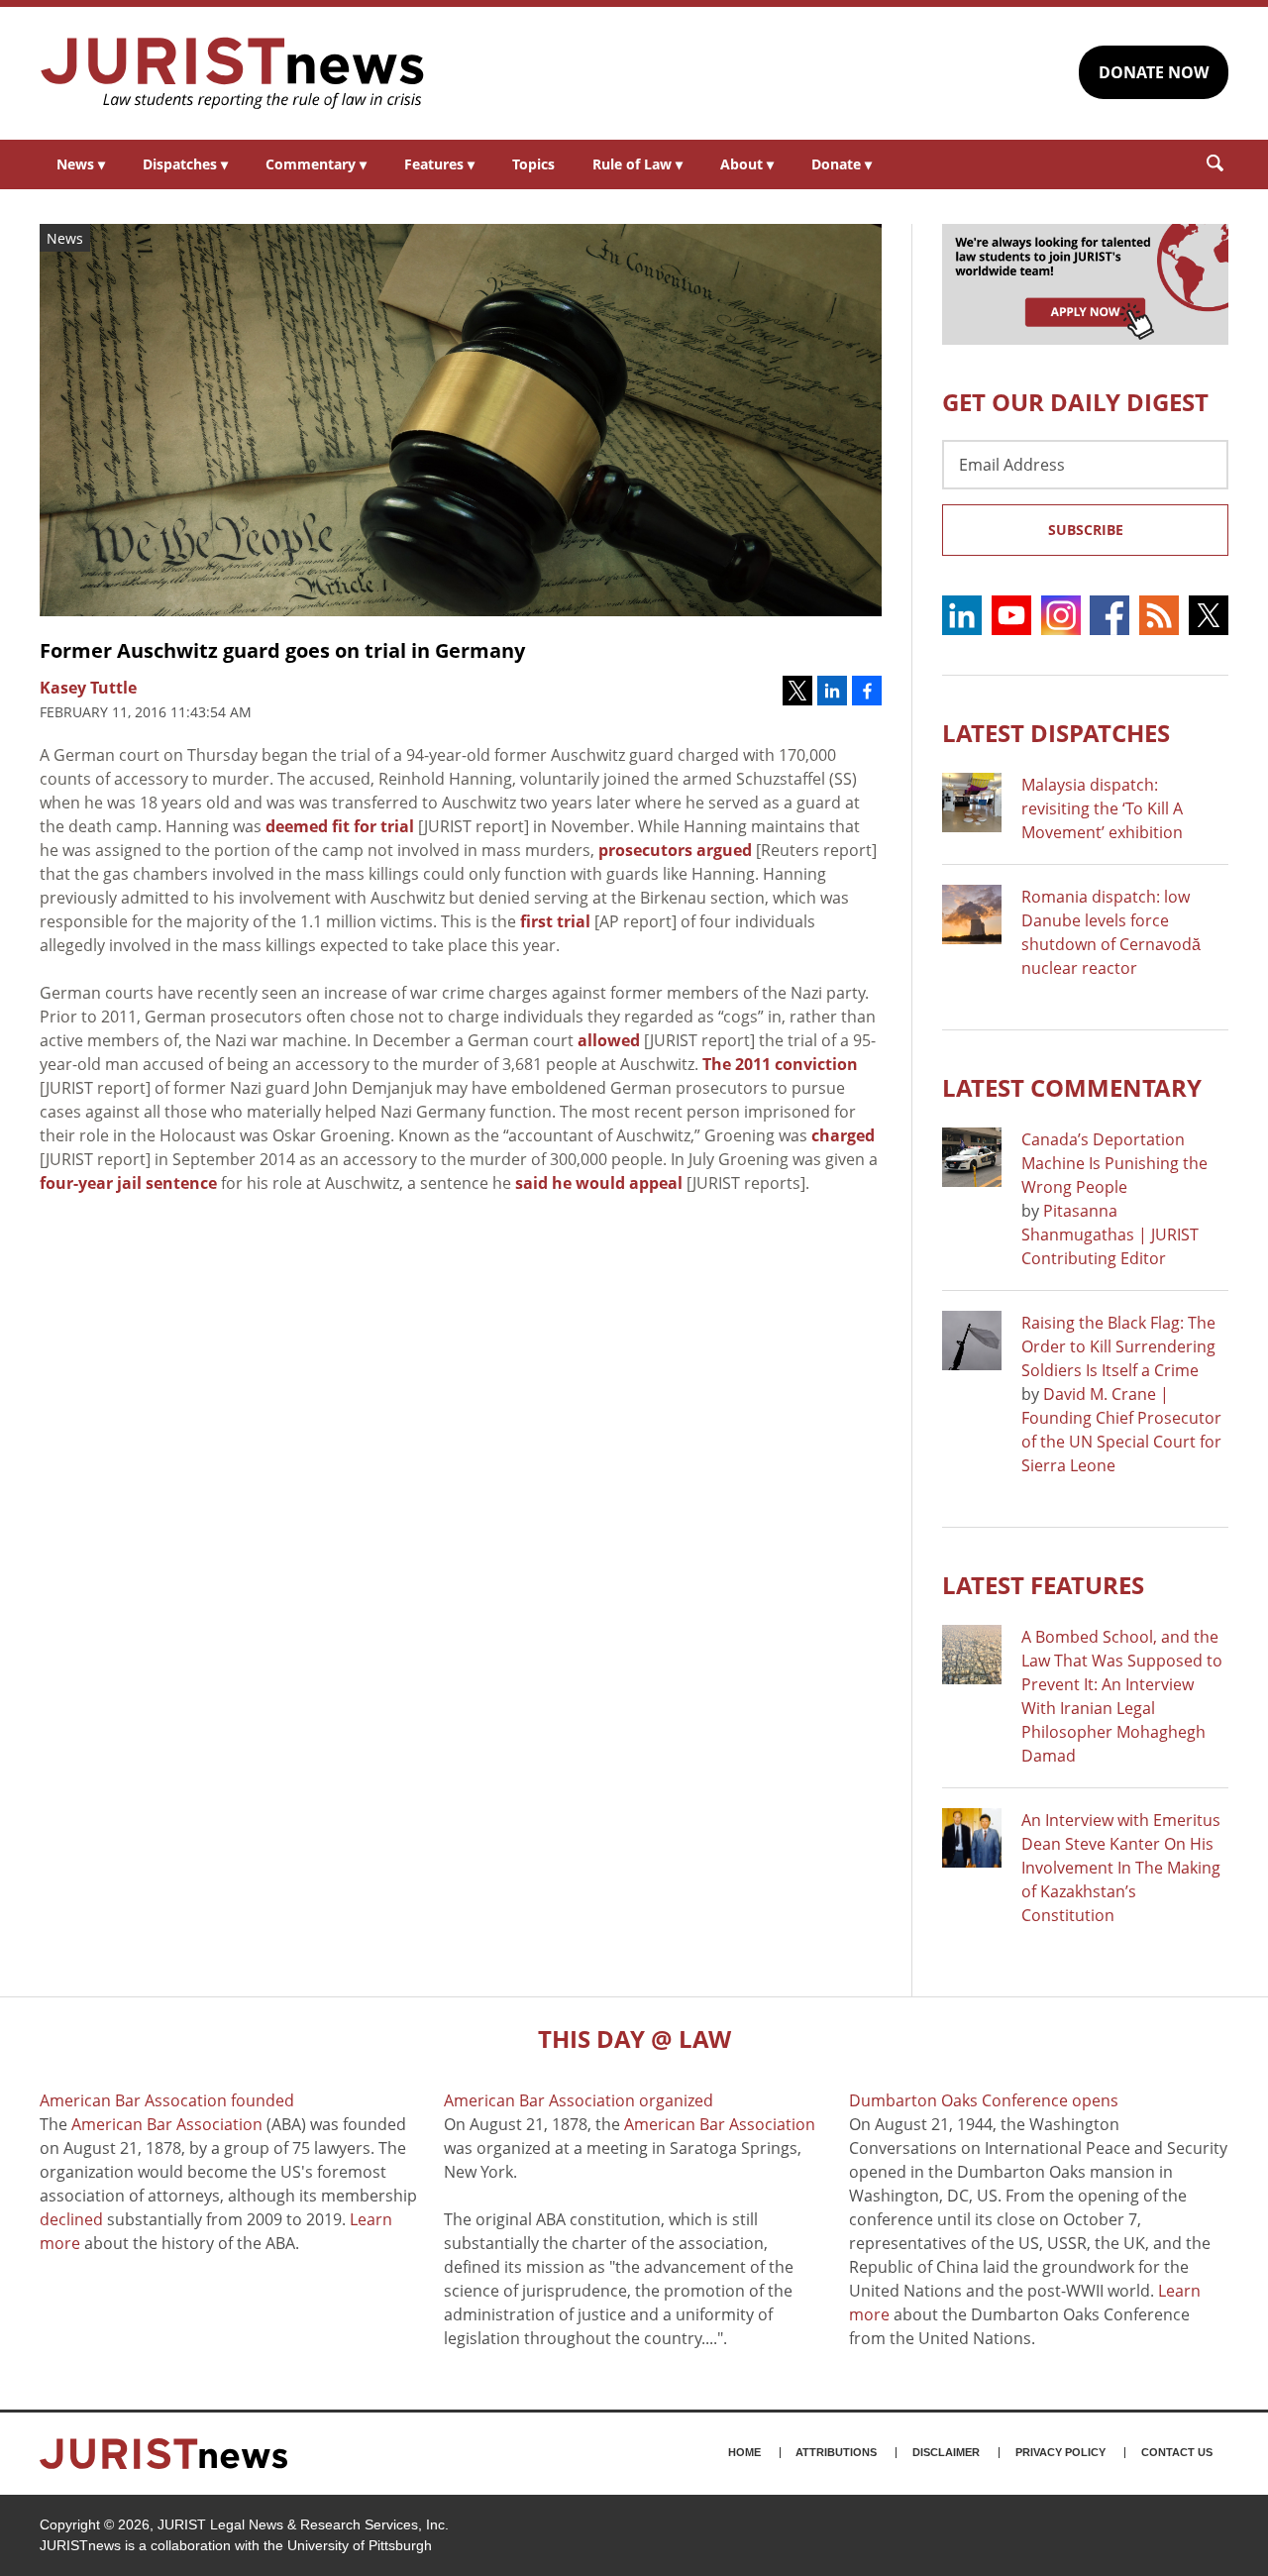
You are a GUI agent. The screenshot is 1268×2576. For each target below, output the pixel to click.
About (747, 164)
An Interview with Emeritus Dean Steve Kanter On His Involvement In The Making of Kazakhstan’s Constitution (1121, 1868)
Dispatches (185, 164)
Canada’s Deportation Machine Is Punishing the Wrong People (1114, 1163)
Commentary (316, 164)
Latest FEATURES (1043, 1585)
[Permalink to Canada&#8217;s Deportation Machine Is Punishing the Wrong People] (972, 1157)
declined (71, 2219)
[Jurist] (233, 73)
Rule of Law (637, 164)
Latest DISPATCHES (1056, 733)
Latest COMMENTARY (1072, 1087)
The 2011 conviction (780, 1064)
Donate (842, 164)
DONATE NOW (1154, 72)
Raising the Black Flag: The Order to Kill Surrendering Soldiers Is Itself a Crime (1118, 1346)
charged (843, 1135)
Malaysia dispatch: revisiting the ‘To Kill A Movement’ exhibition (1102, 808)
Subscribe (1086, 530)
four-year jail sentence (128, 1183)
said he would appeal (599, 1183)
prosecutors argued (675, 850)
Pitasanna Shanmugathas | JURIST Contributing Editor (1110, 1234)
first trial (555, 921)
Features (439, 164)
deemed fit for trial (340, 826)
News (81, 164)
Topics (533, 164)
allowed (609, 1040)
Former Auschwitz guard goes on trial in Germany (282, 650)
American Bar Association (167, 2124)
